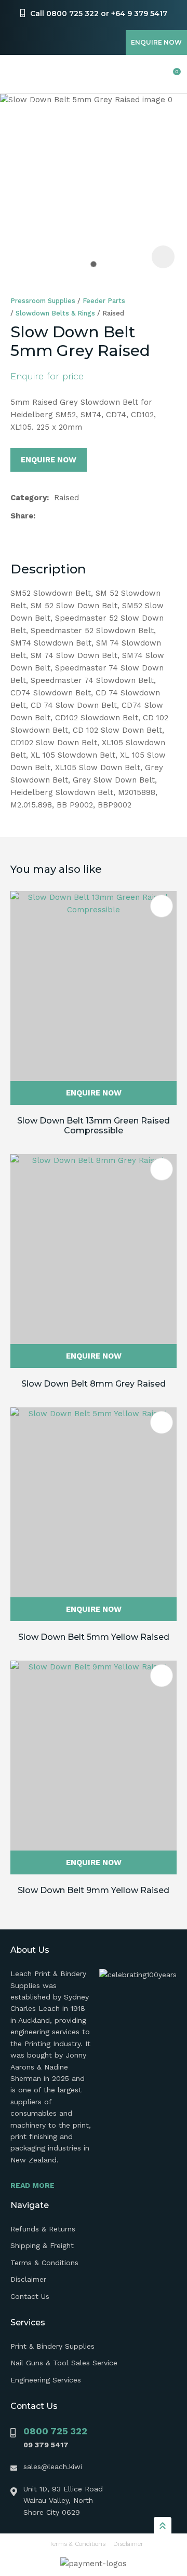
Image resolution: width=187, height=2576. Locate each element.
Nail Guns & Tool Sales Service (64, 2363)
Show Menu (17, 74)
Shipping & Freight (42, 2245)
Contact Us (30, 2296)
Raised (113, 313)
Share (22, 516)
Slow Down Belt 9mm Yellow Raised (94, 1890)
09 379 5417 (46, 2445)
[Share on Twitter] (57, 516)
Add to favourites (162, 906)
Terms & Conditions (44, 2263)
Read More (32, 2185)
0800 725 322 (55, 2431)
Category (29, 498)
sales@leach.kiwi (53, 2467)
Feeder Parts (104, 301)
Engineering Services (46, 2380)
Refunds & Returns (43, 2229)
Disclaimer (28, 2279)
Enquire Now (156, 42)
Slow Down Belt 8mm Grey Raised (94, 1384)
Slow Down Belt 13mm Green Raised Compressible (94, 1126)
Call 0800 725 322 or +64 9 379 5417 (99, 13)
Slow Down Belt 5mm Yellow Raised (94, 1637)
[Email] (74, 516)
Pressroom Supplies (43, 301)
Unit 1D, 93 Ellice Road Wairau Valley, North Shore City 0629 (63, 2500)
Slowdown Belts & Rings (55, 313)
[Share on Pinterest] (90, 516)
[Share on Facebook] (42, 516)
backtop (163, 2525)
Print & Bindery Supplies (52, 2346)
